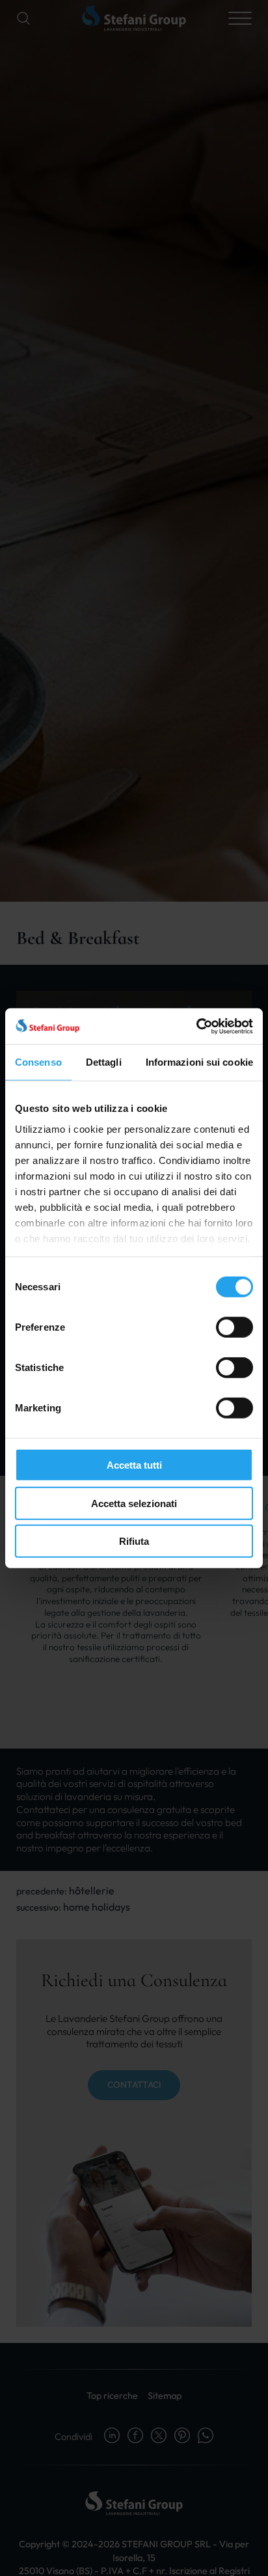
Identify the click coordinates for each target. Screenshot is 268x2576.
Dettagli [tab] (104, 1062)
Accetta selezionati (134, 1503)
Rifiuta (134, 1541)
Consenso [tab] (38, 1062)
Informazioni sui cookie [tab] (199, 1062)
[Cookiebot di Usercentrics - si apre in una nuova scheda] (196, 1026)
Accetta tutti (134, 1465)
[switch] (235, 1327)
